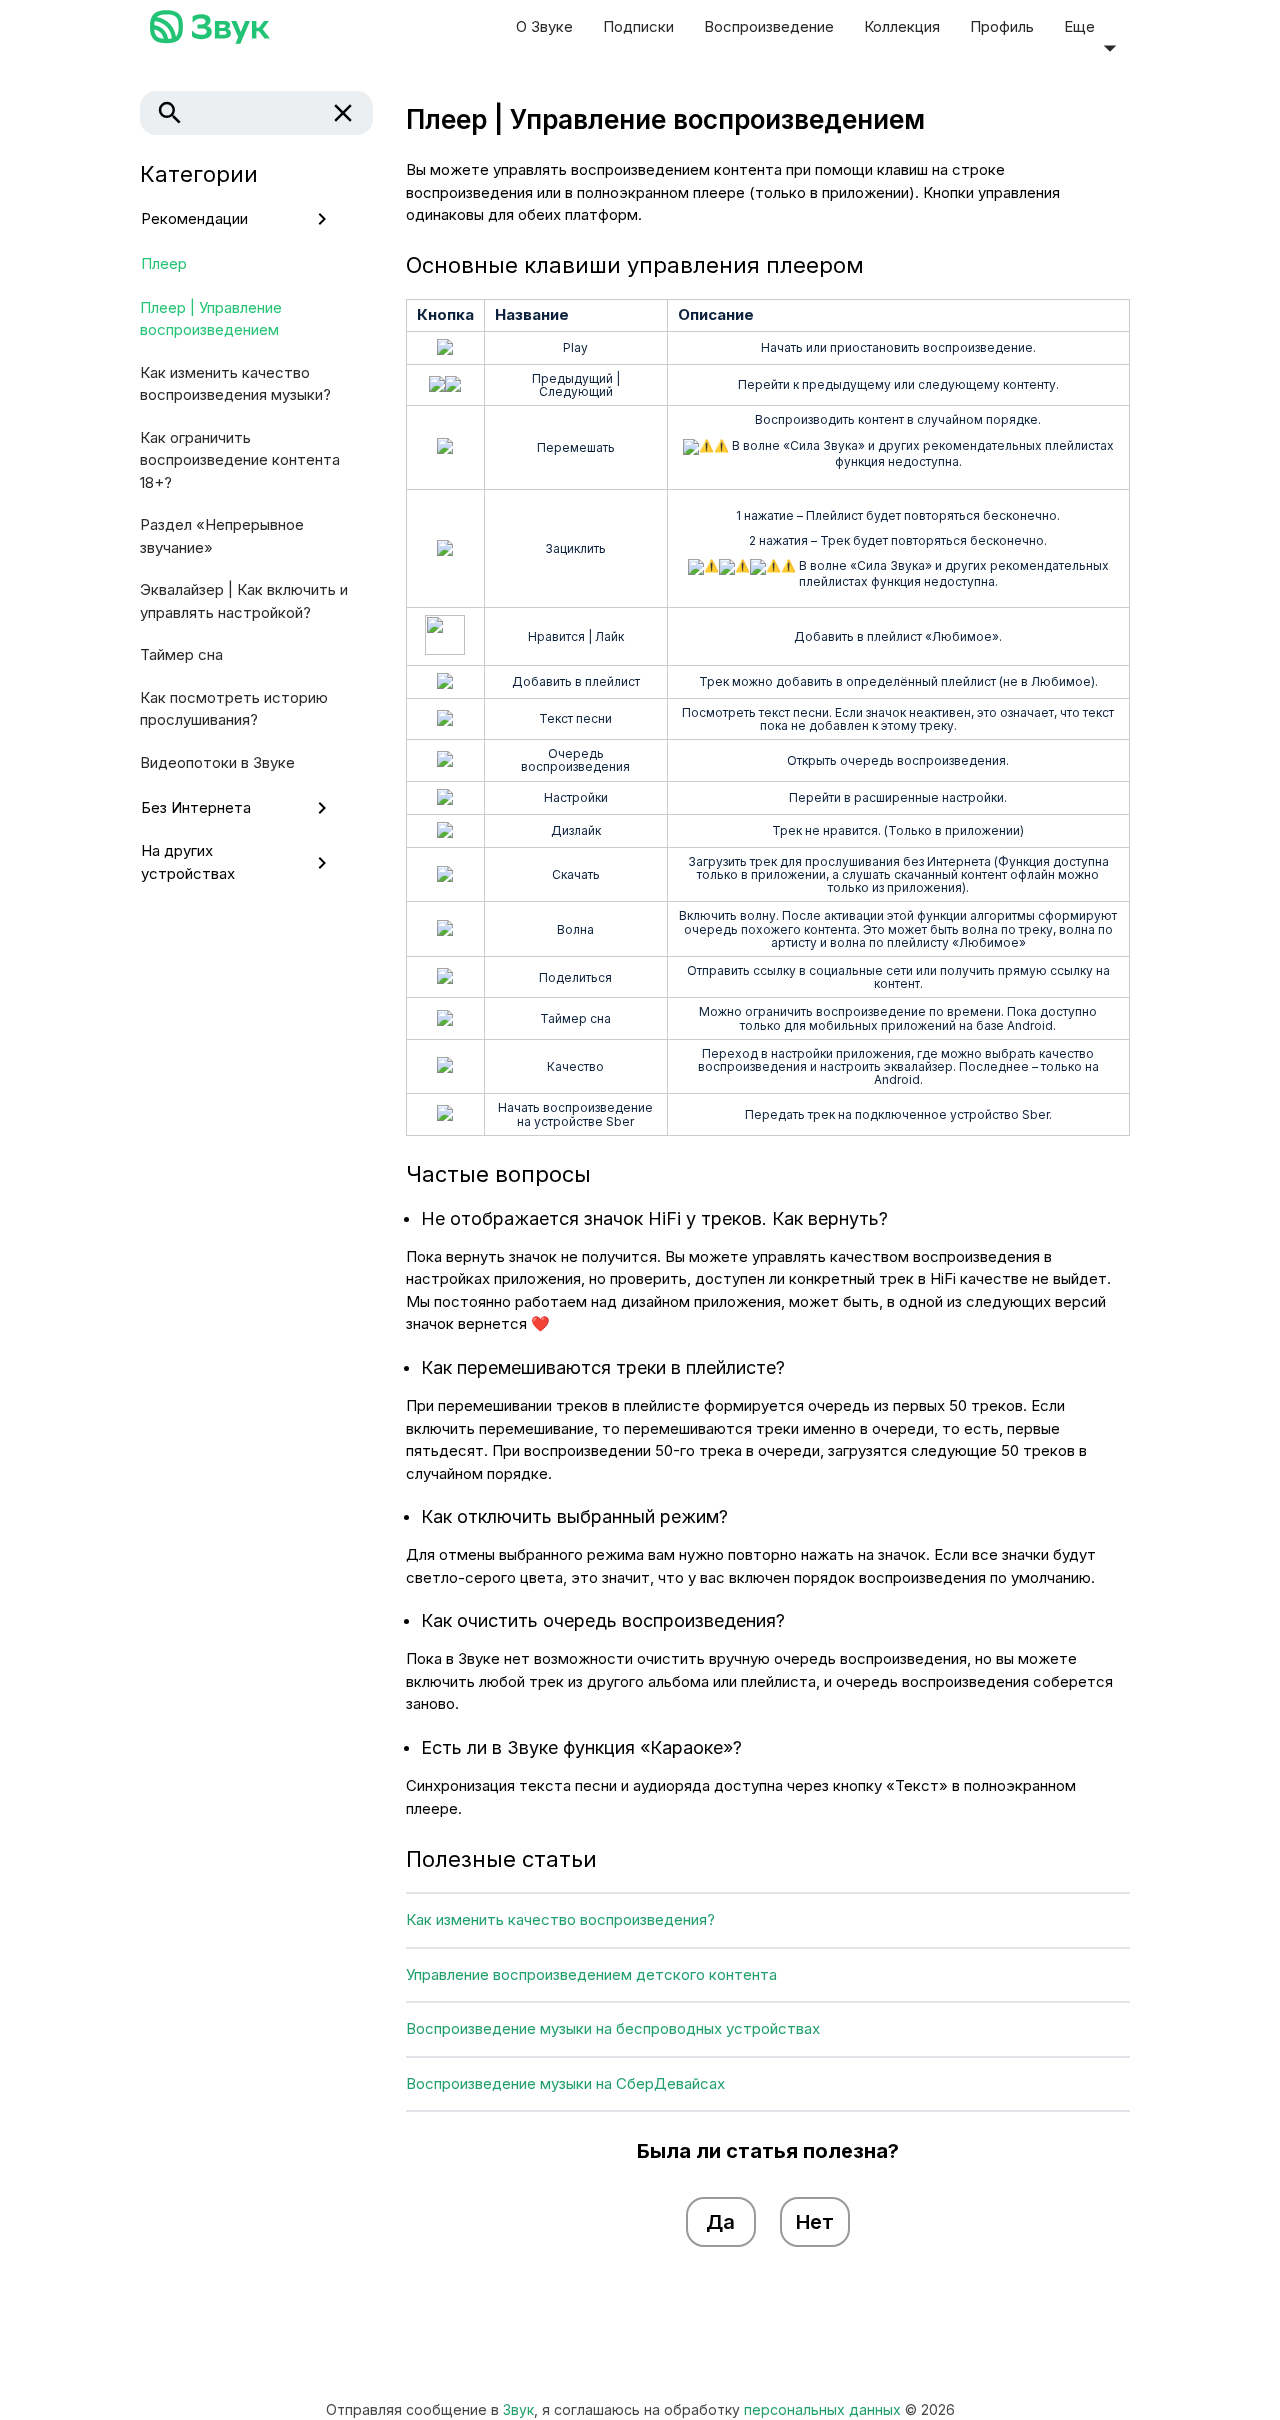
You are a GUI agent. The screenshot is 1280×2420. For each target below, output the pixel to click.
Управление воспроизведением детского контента (591, 1974)
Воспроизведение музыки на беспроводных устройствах (613, 2028)
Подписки (638, 26)
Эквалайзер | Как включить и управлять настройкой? (244, 601)
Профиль (1002, 26)
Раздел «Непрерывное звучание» (222, 536)
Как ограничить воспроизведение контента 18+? (240, 460)
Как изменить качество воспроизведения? (560, 1919)
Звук (518, 2409)
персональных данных (822, 2409)
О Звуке (544, 26)
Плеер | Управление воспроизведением (211, 319)
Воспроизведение (769, 26)
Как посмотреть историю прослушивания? (234, 709)
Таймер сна (181, 654)
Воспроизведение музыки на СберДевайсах (565, 2083)
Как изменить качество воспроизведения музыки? (235, 384)
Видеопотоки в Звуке (217, 762)
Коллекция (902, 26)
